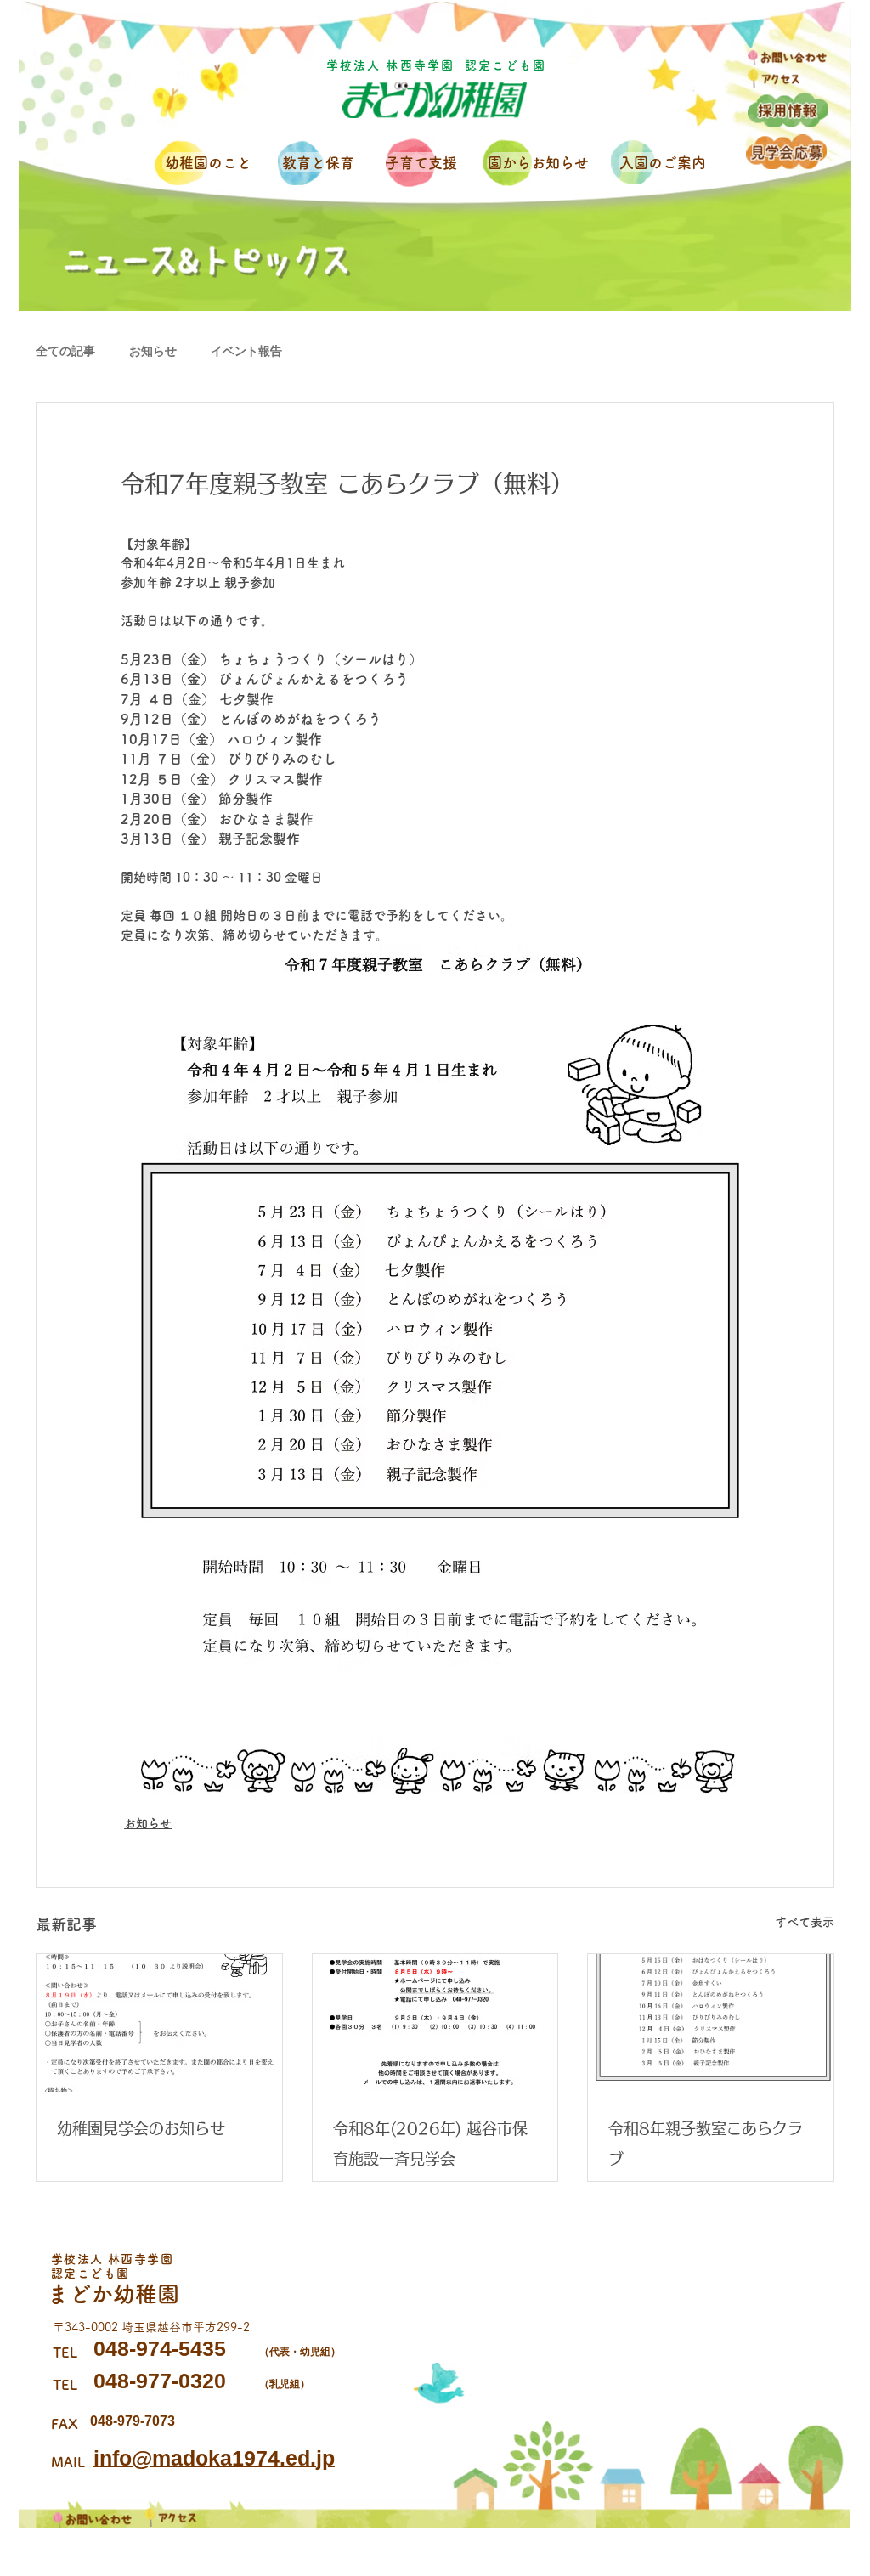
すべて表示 (805, 1922)
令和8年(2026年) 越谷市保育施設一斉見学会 (430, 2144)
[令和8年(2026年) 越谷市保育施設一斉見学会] (435, 2023)
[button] (211, 163)
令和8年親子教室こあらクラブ (706, 2144)
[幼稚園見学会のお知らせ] (159, 2023)
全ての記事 (65, 351)
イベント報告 (246, 351)
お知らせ (153, 351)
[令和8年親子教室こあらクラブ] (711, 2023)
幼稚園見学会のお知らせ (141, 2128)
